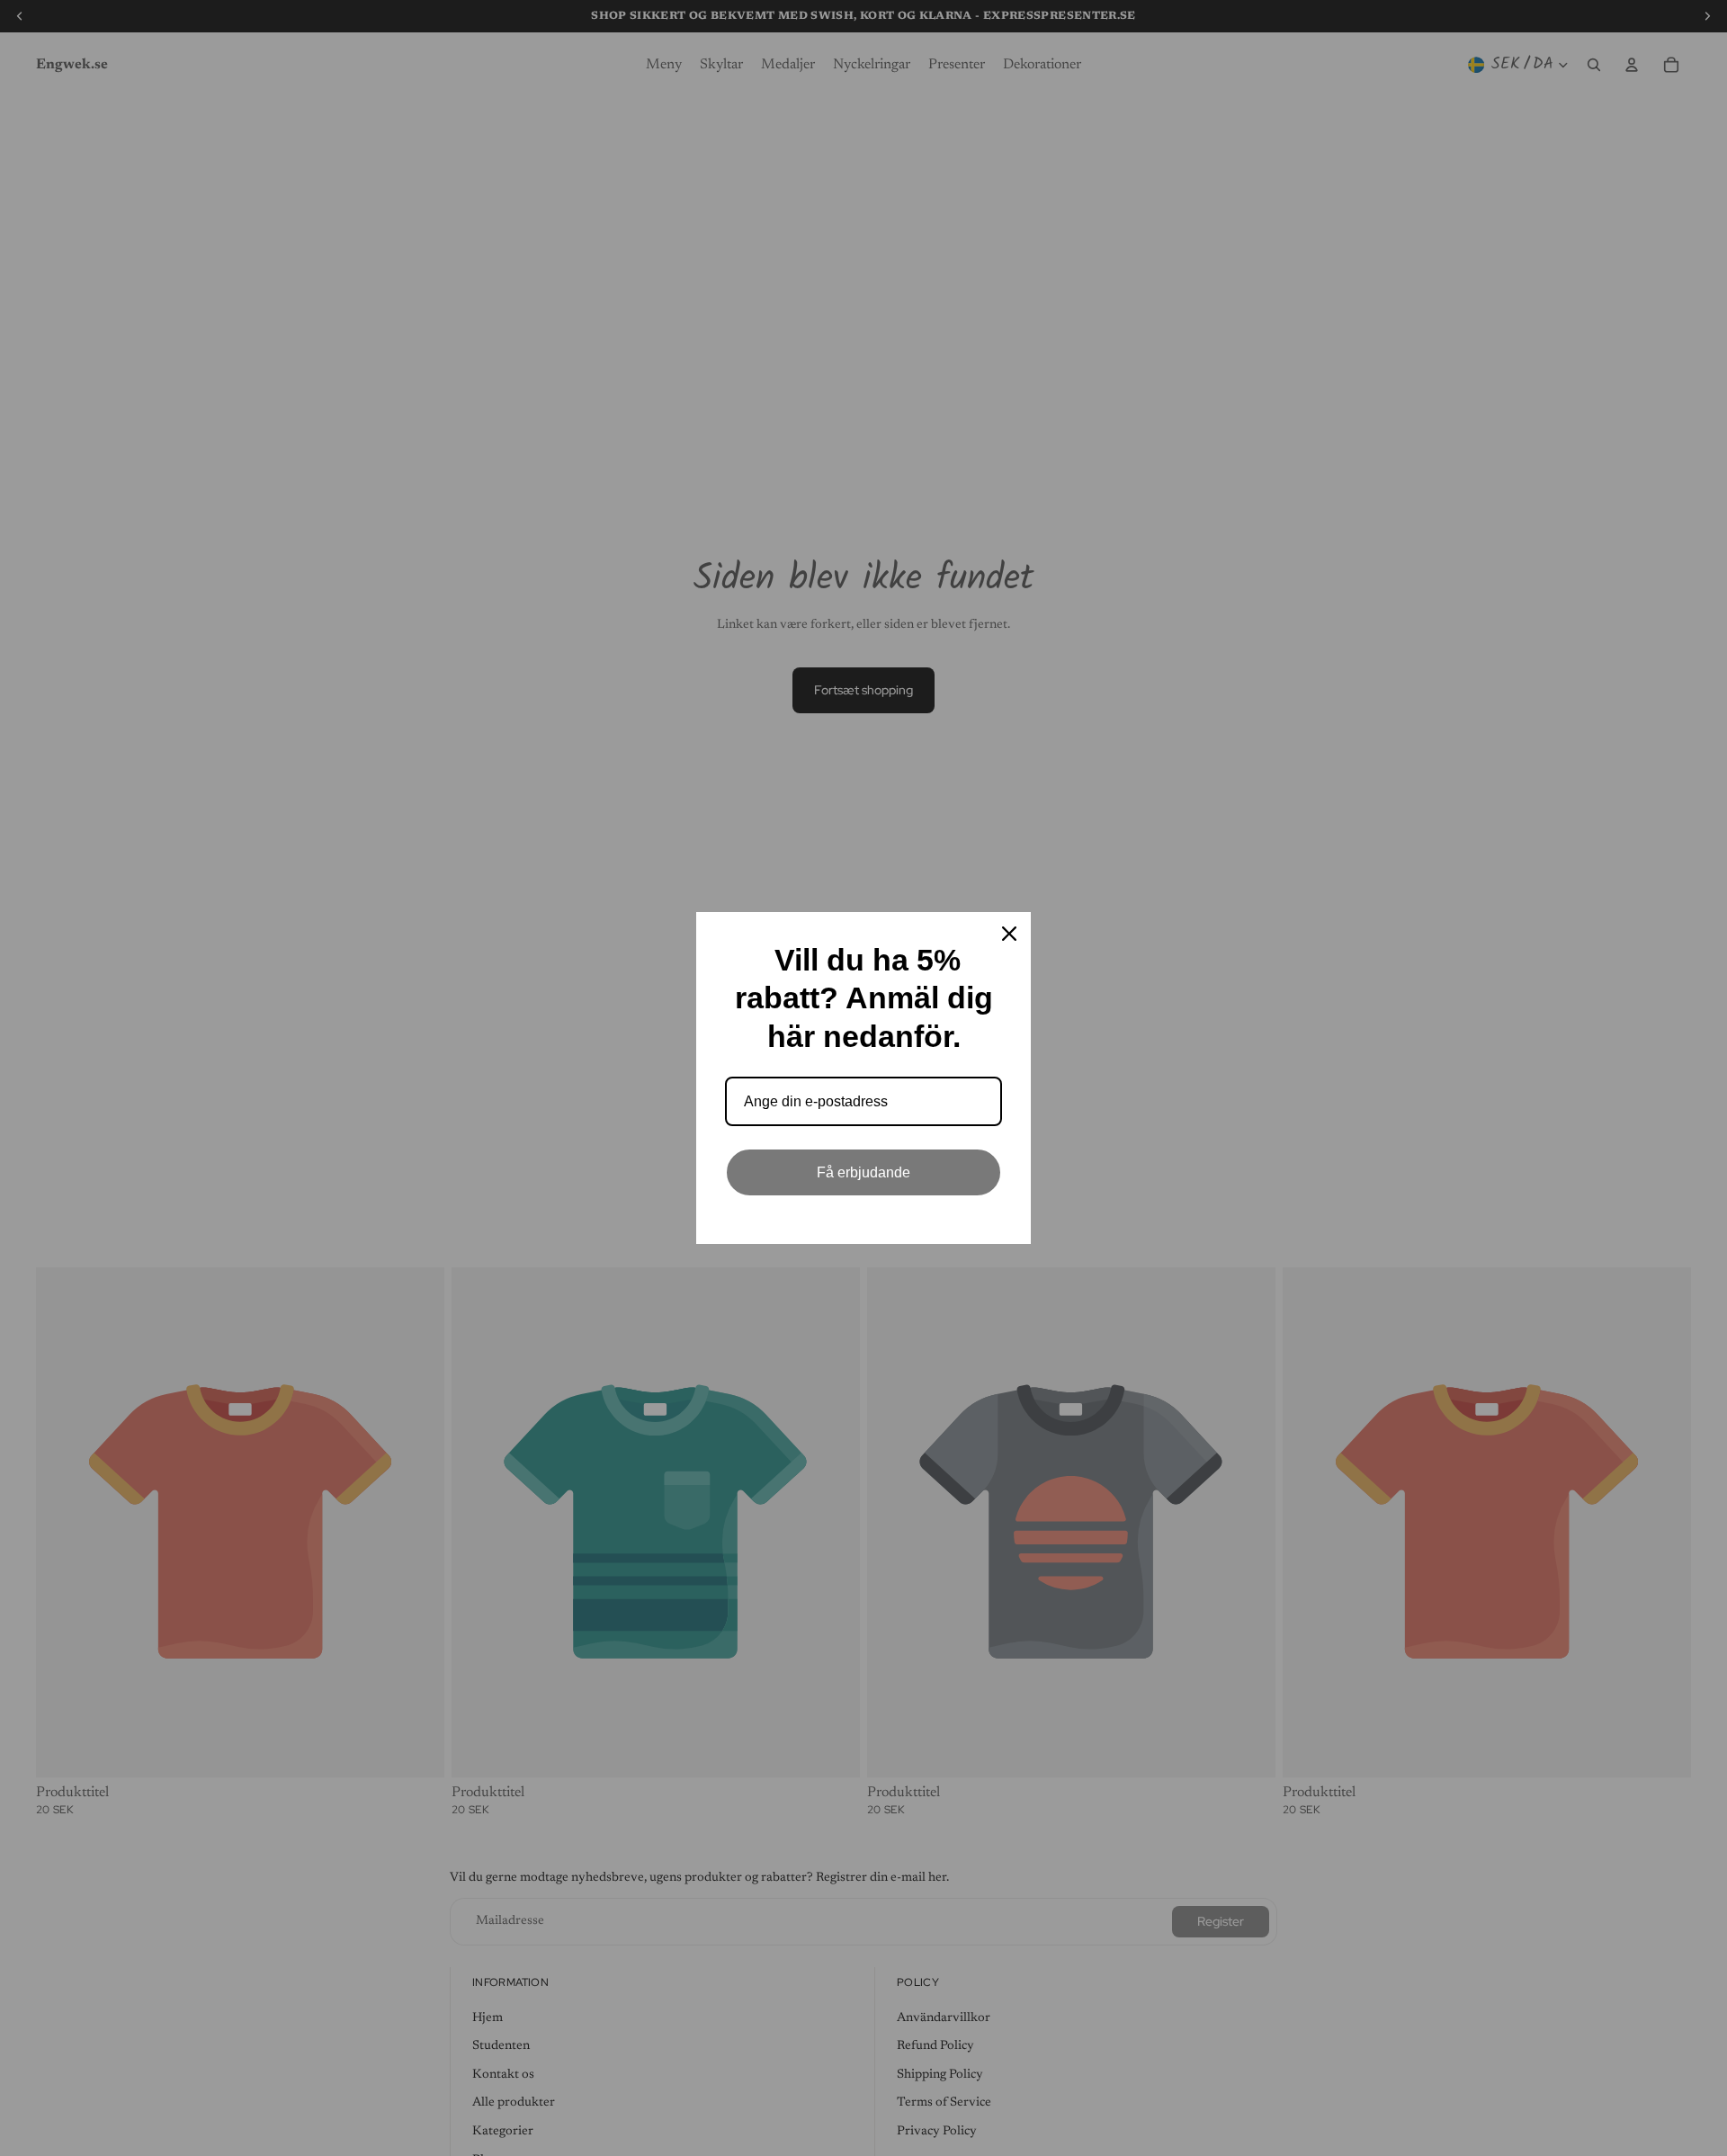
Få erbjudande (863, 1172)
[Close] (1009, 934)
